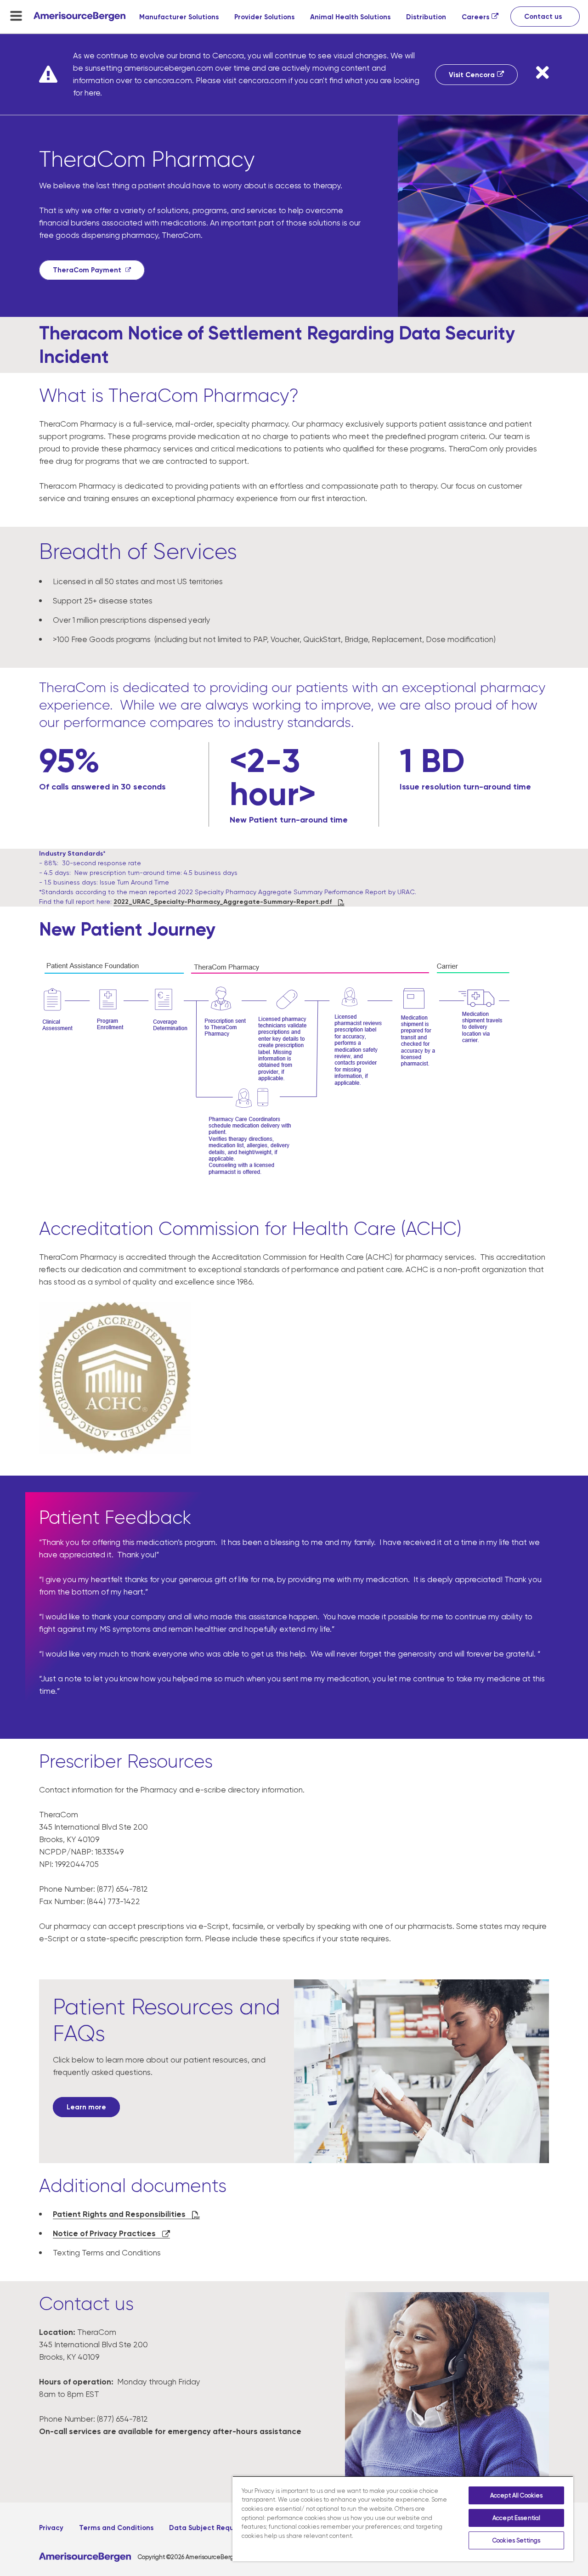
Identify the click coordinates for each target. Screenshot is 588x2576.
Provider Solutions (264, 17)
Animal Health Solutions (350, 17)
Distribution (426, 17)
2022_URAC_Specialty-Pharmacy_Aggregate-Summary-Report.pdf (223, 902)
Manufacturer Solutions (179, 17)
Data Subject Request (207, 2528)
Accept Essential (516, 2518)
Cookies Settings (516, 2540)
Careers (475, 17)
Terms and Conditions (116, 2528)
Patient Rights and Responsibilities (120, 2214)
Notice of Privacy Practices (105, 2233)
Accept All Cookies (516, 2495)
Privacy (51, 2528)
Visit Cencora (472, 75)
